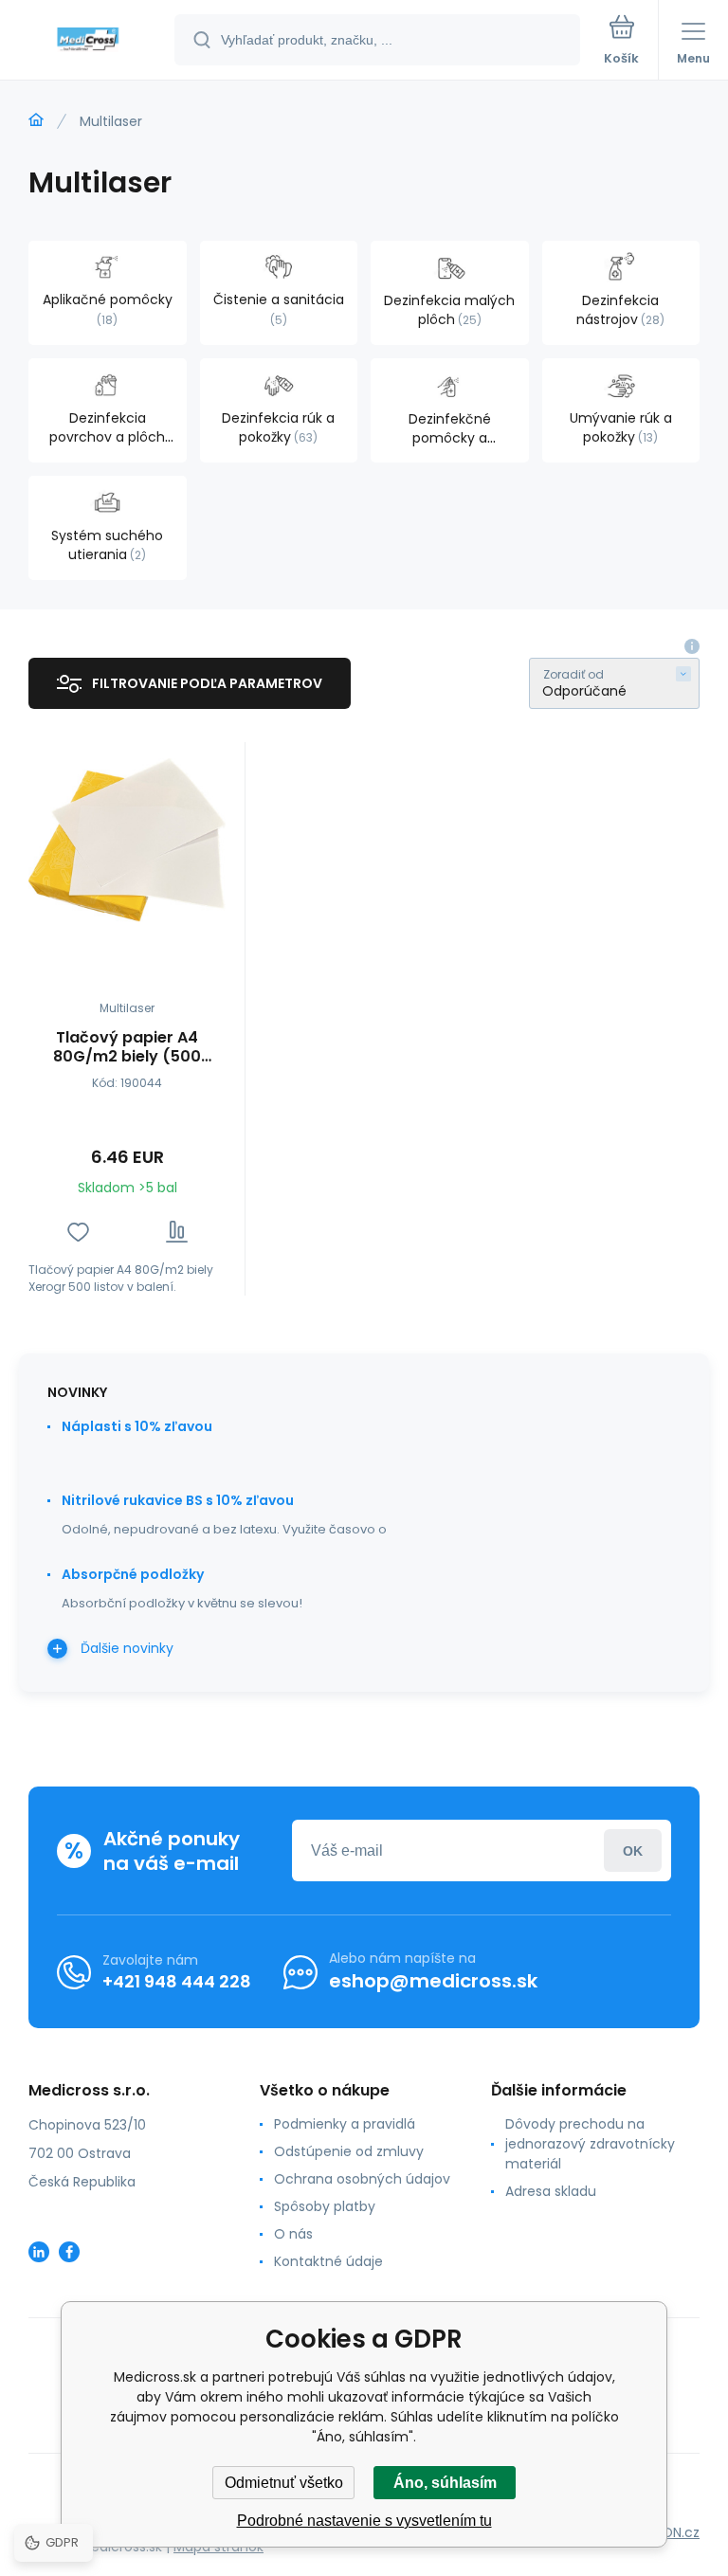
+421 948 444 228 (177, 1981)
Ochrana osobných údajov (362, 2179)
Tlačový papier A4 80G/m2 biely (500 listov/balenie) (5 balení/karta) (127, 1047)
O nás (293, 2234)
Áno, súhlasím (445, 2483)
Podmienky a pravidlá (345, 2124)
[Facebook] (69, 2252)
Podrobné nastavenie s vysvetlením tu (364, 2521)
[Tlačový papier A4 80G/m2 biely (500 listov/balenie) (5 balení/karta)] (127, 841)
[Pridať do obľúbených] (78, 1232)
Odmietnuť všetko (284, 2483)
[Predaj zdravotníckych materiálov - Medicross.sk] (36, 120)
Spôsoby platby (325, 2206)
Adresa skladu (551, 2191)
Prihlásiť (633, 1850)
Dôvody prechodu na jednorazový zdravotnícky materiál (590, 2144)
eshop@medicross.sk (433, 1981)
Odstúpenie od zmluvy (349, 2151)
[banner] (88, 41)
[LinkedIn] (39, 2252)
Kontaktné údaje (328, 2261)
